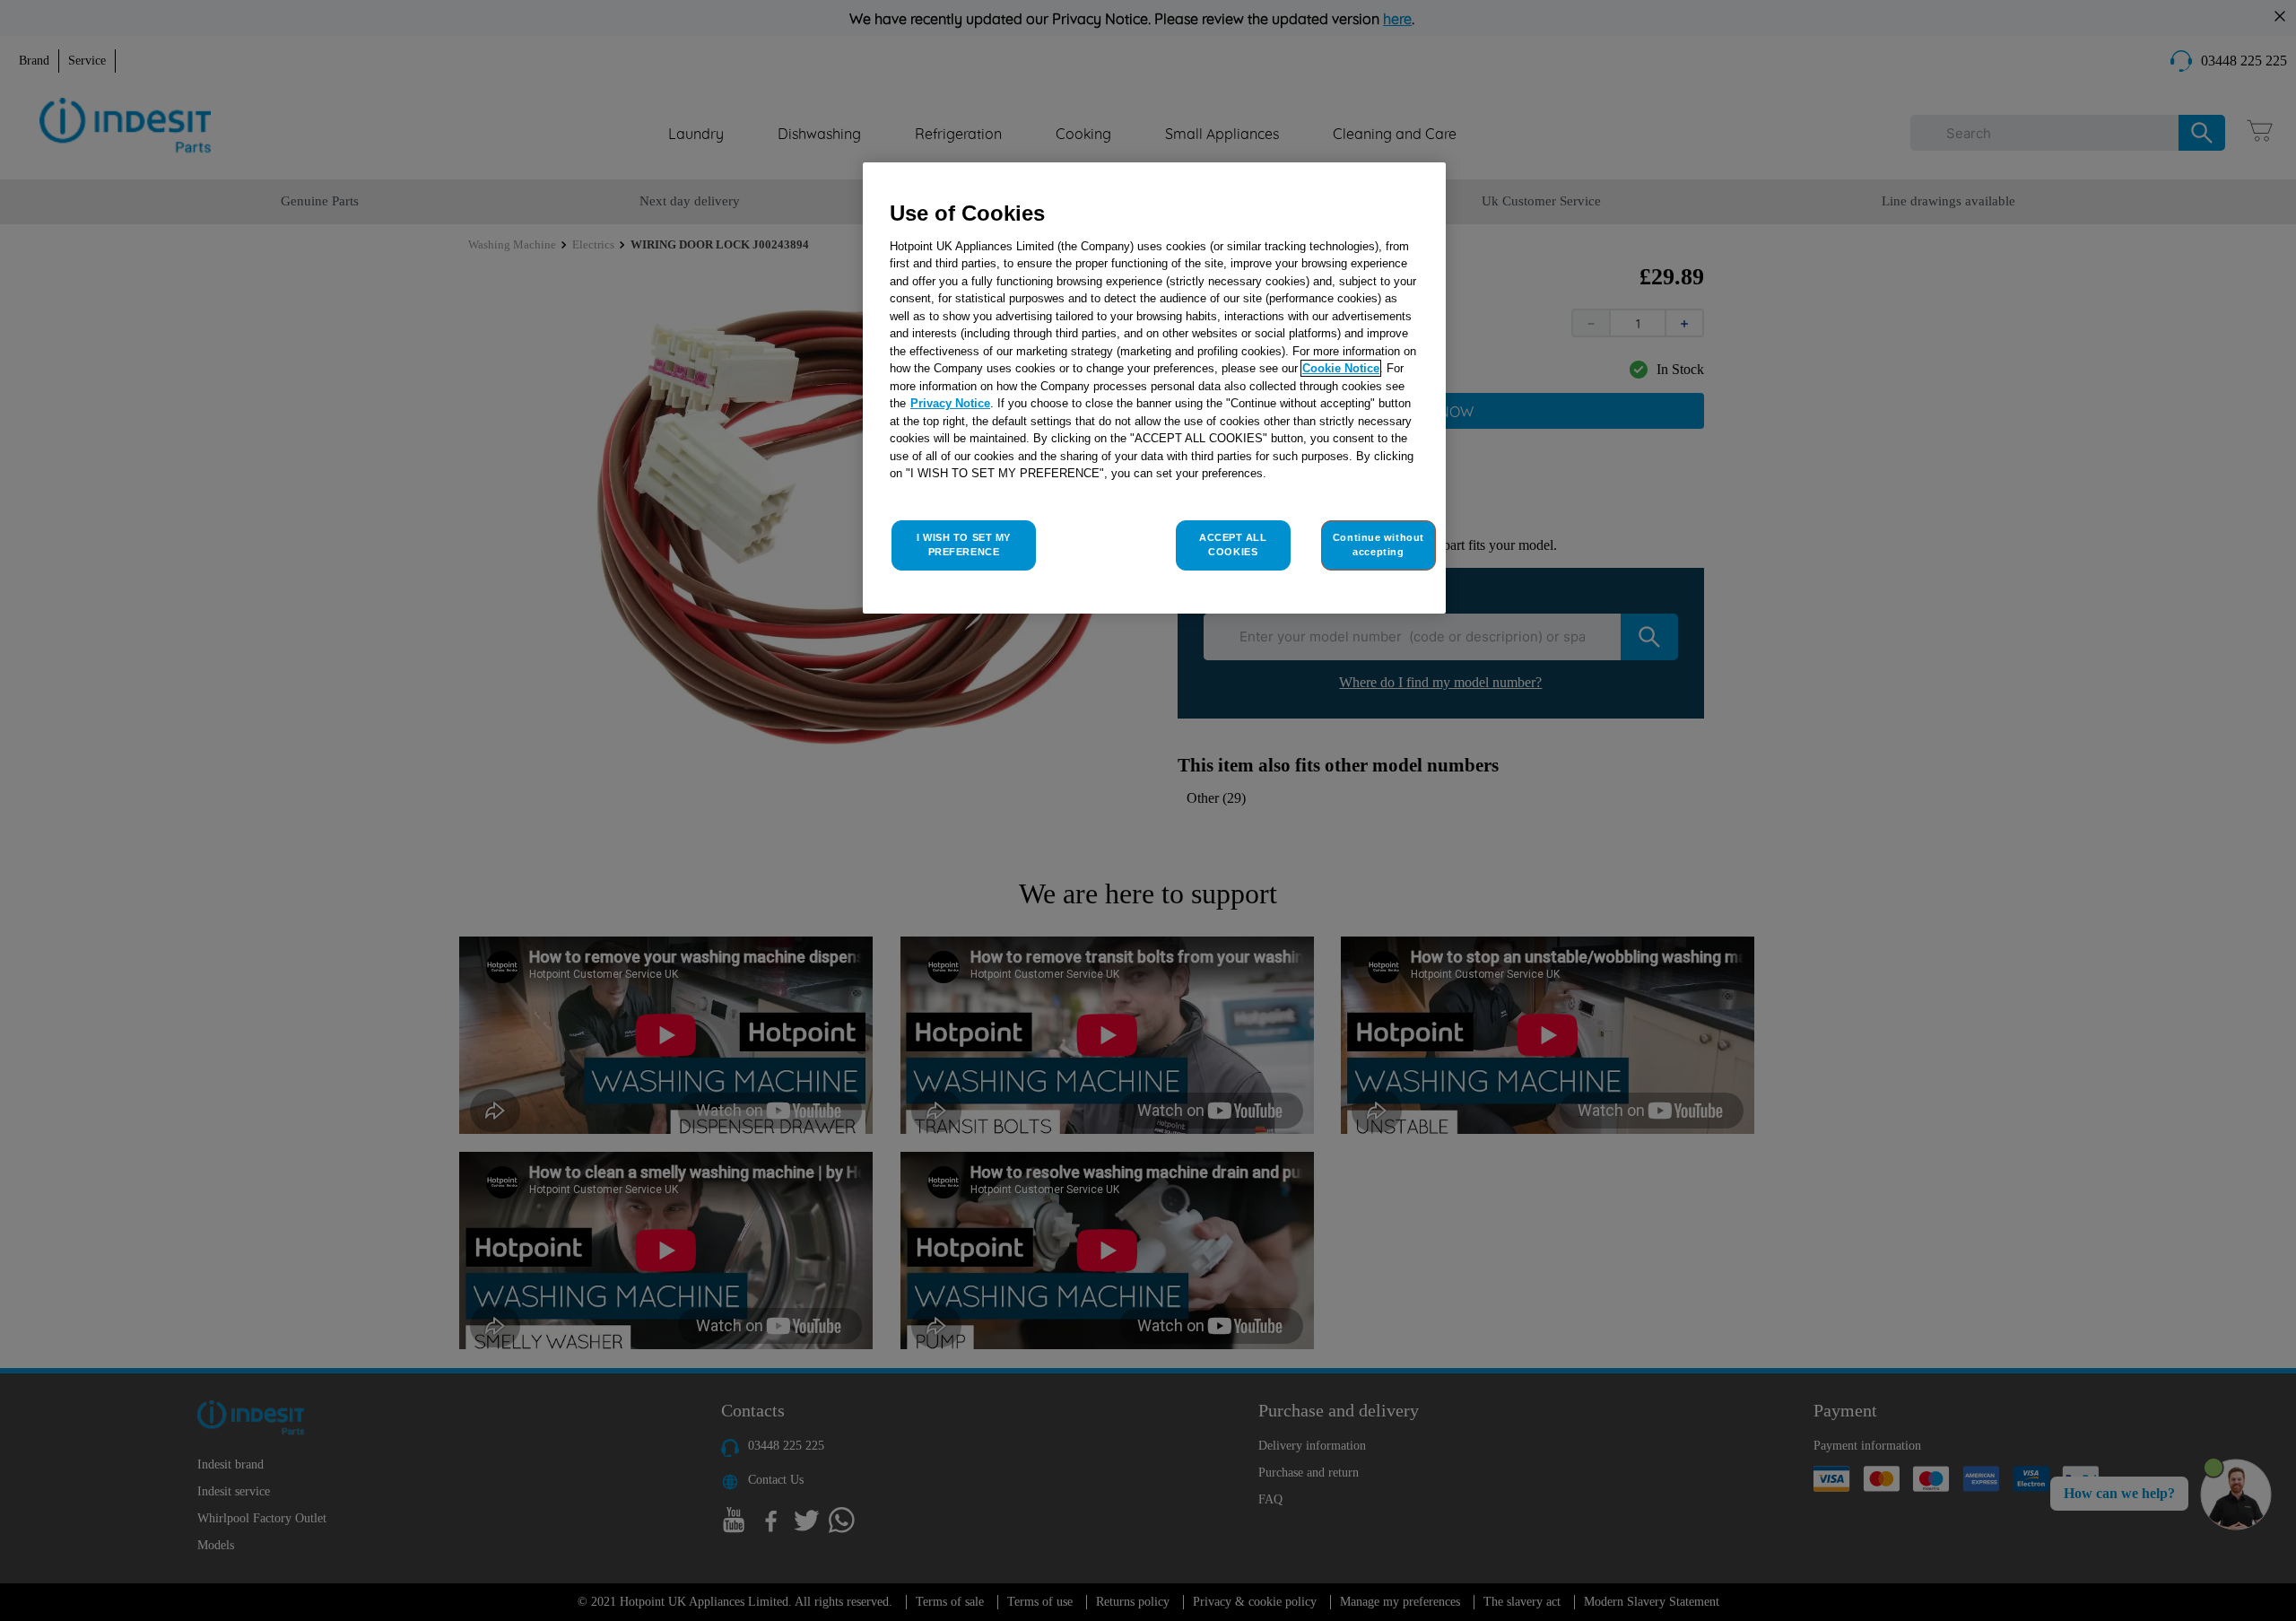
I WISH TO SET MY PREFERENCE (964, 545)
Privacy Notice (950, 403)
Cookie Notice (1341, 368)
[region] (1154, 388)
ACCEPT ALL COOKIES (1233, 545)
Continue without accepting (1378, 545)
